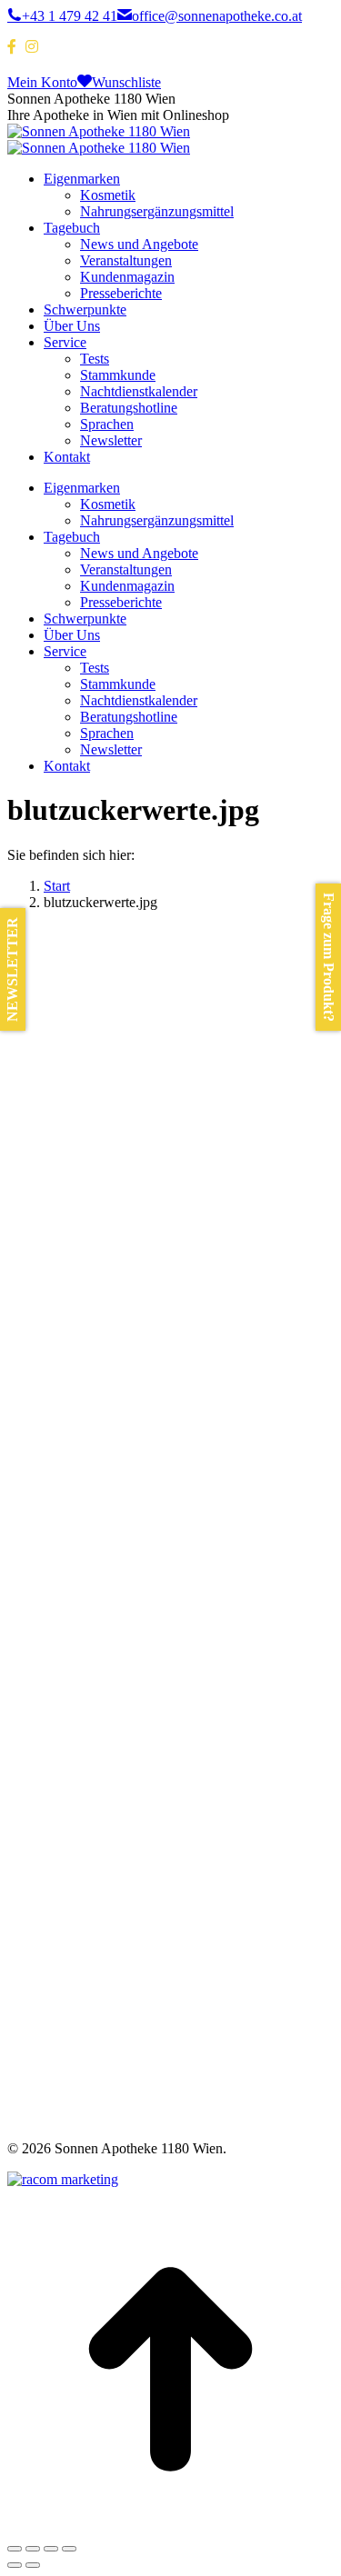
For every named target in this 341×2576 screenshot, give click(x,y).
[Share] (33, 2549)
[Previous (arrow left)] (15, 2565)
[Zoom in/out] (69, 2549)
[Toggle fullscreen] (51, 2549)
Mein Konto (42, 82)
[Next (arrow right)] (33, 2565)
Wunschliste (126, 82)
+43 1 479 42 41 (70, 16)
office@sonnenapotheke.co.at (217, 16)
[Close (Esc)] (15, 2549)
